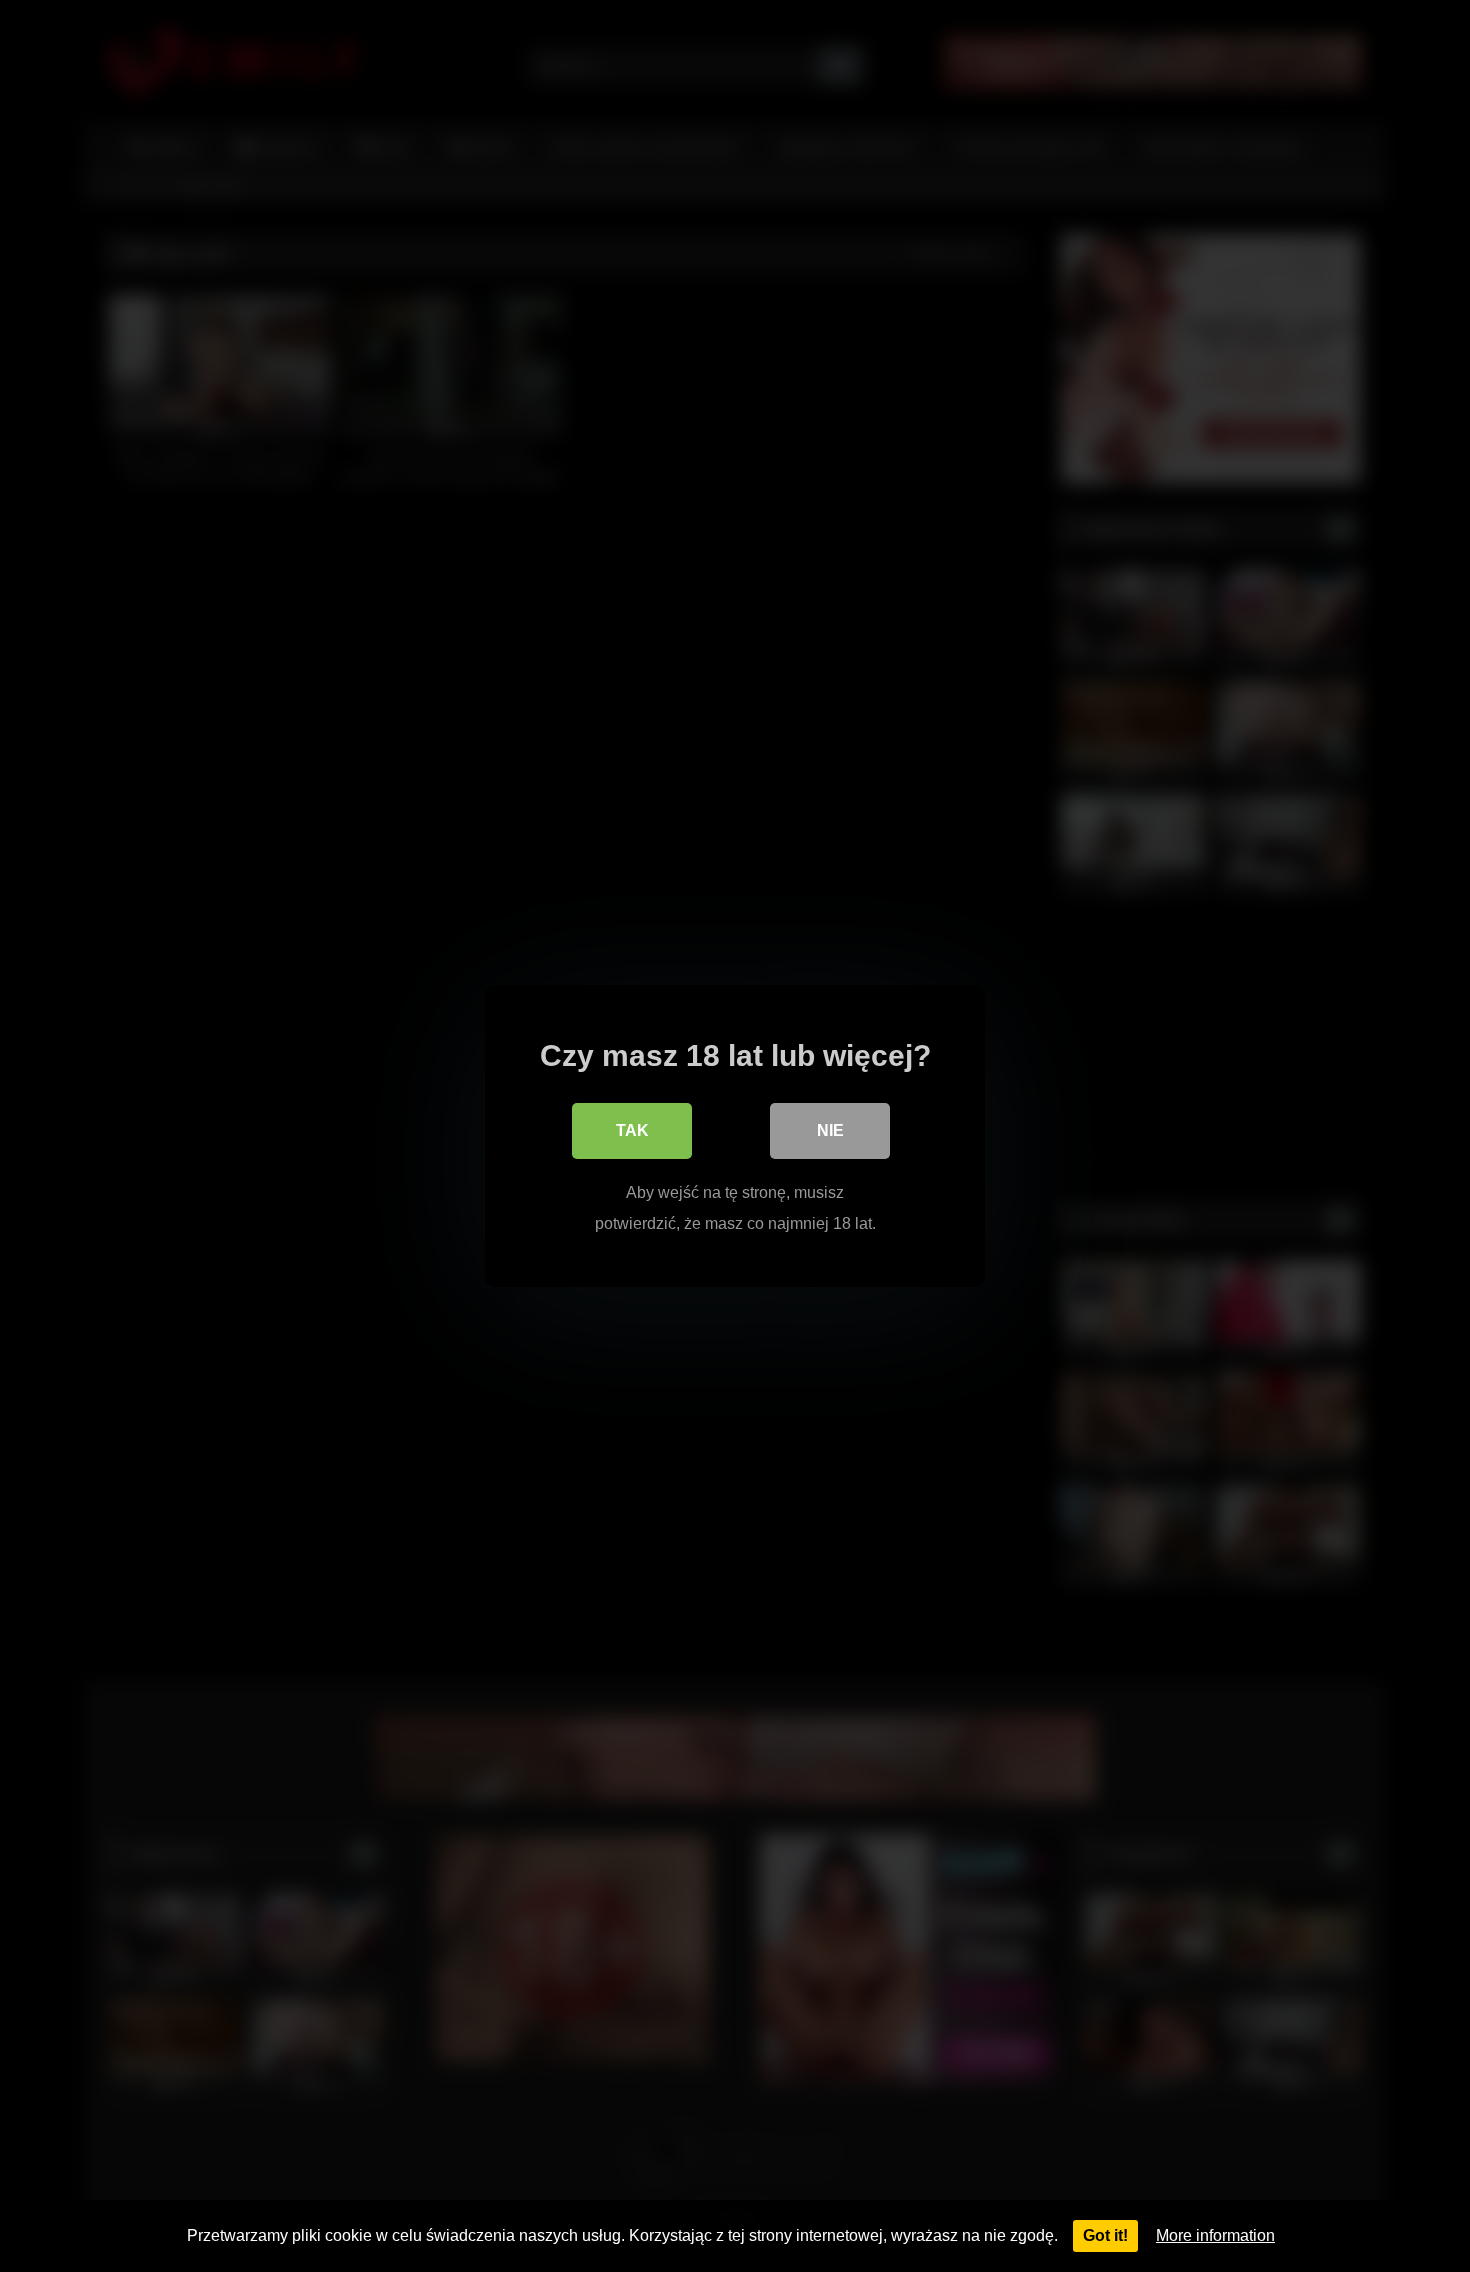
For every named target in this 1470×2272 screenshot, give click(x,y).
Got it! (1105, 2235)
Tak (632, 1130)
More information (1215, 2235)
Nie (830, 1130)
